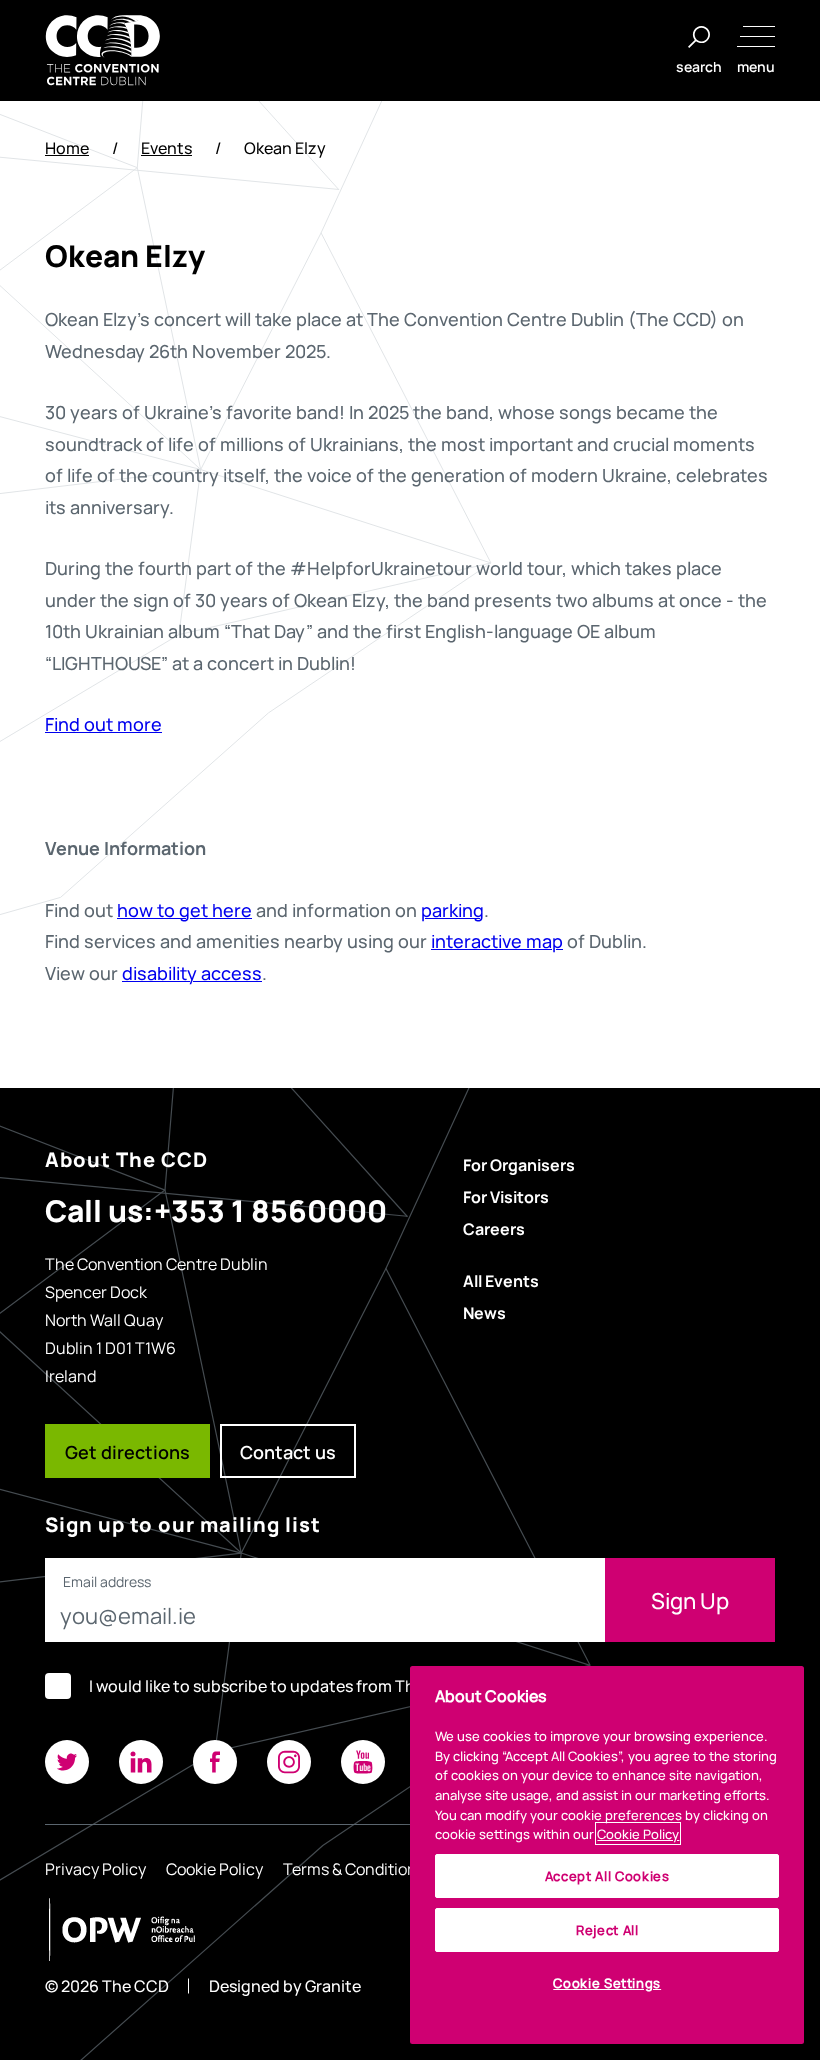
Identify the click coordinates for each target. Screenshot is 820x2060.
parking (452, 909)
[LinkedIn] (141, 1762)
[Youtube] (363, 1762)
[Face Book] (215, 1762)
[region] (607, 1855)
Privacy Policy (95, 1868)
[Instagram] (289, 1762)
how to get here (184, 909)
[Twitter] (67, 1762)
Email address (107, 1582)
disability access (192, 972)
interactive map (497, 940)
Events (166, 147)
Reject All (607, 1929)
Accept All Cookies (607, 1875)
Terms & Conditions (354, 1868)
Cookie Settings (607, 1982)
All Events (501, 1280)
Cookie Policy (214, 1868)
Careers (494, 1228)
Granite (333, 1985)
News (484, 1312)
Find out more (103, 723)
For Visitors (506, 1196)
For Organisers (519, 1164)
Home (67, 147)
